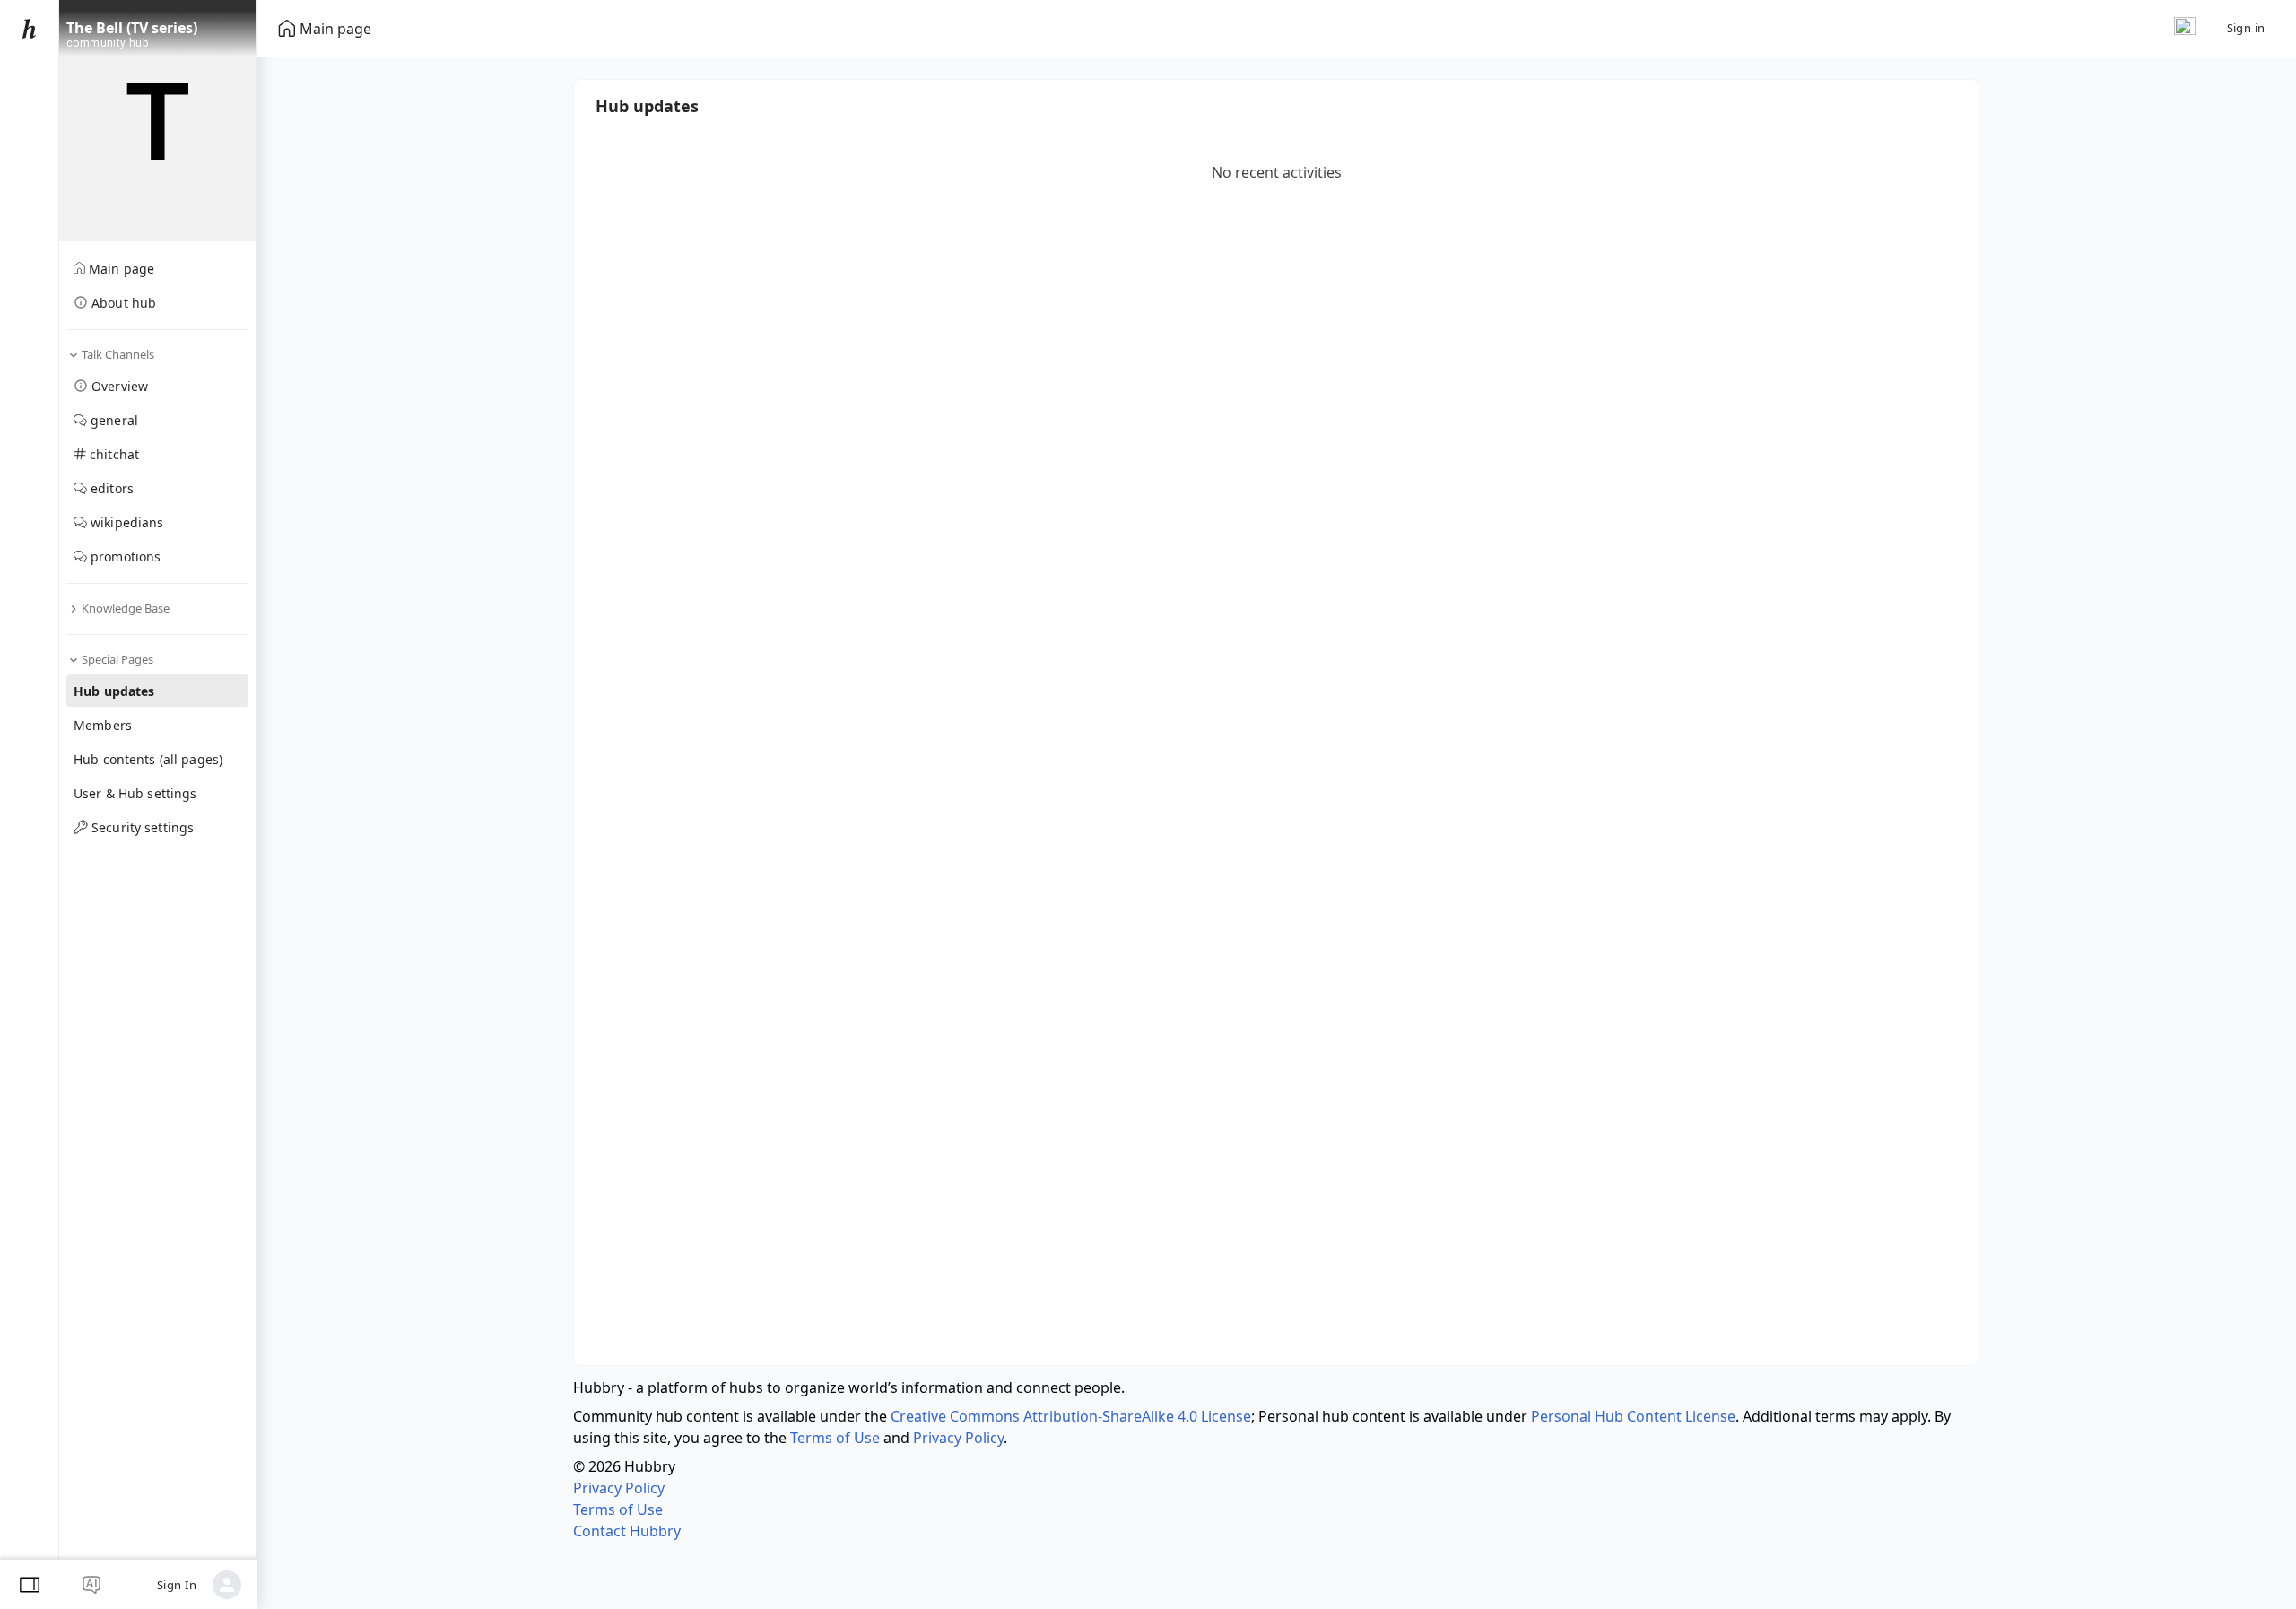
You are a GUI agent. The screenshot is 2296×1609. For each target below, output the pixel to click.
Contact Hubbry (627, 1531)
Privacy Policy (958, 1438)
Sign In (177, 1585)
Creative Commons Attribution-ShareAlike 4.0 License (1071, 1416)
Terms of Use (835, 1438)
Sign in (2246, 28)
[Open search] (2185, 28)
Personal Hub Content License (1633, 1416)
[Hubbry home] (29, 29)
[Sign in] (227, 1585)
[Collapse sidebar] (30, 1585)
